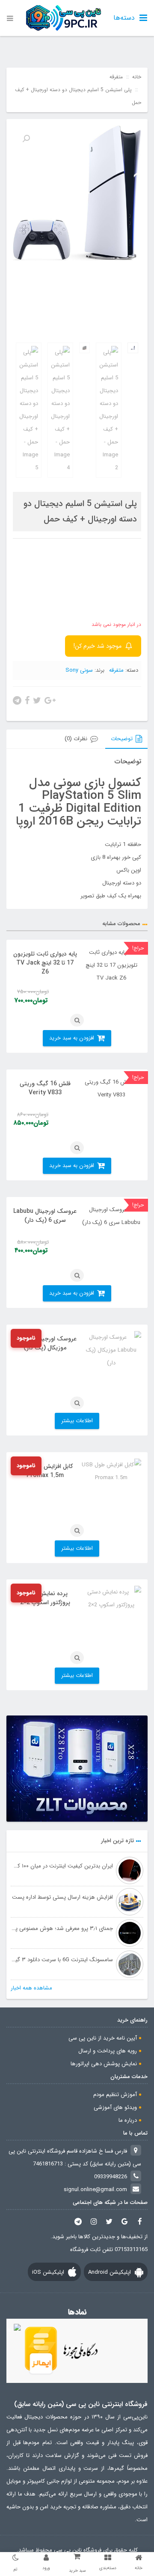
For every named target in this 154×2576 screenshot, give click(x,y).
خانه (137, 77)
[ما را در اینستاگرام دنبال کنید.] (94, 2221)
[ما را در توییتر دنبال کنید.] (109, 2221)
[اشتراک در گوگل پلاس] (50, 700)
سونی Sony (79, 670)
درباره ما (128, 2120)
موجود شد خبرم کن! (98, 646)
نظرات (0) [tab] (76, 739)
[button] (26, 139)
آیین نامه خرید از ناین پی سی (103, 2038)
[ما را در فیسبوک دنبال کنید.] (140, 2221)
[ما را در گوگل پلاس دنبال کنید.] (124, 2221)
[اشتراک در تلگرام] (17, 700)
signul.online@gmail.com (95, 2190)
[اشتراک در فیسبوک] (27, 700)
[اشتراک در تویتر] (37, 700)
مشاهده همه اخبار (31, 1988)
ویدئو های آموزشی (115, 2107)
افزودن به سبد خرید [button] (72, 1038)
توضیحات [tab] (122, 739)
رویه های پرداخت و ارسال (108, 2051)
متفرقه (116, 77)
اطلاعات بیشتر (77, 1421)
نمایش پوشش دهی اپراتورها (104, 2064)
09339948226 (111, 2177)
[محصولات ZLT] (77, 1769)
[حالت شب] (15, 2558)
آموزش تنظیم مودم (115, 2095)
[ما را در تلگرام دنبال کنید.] (78, 2221)
